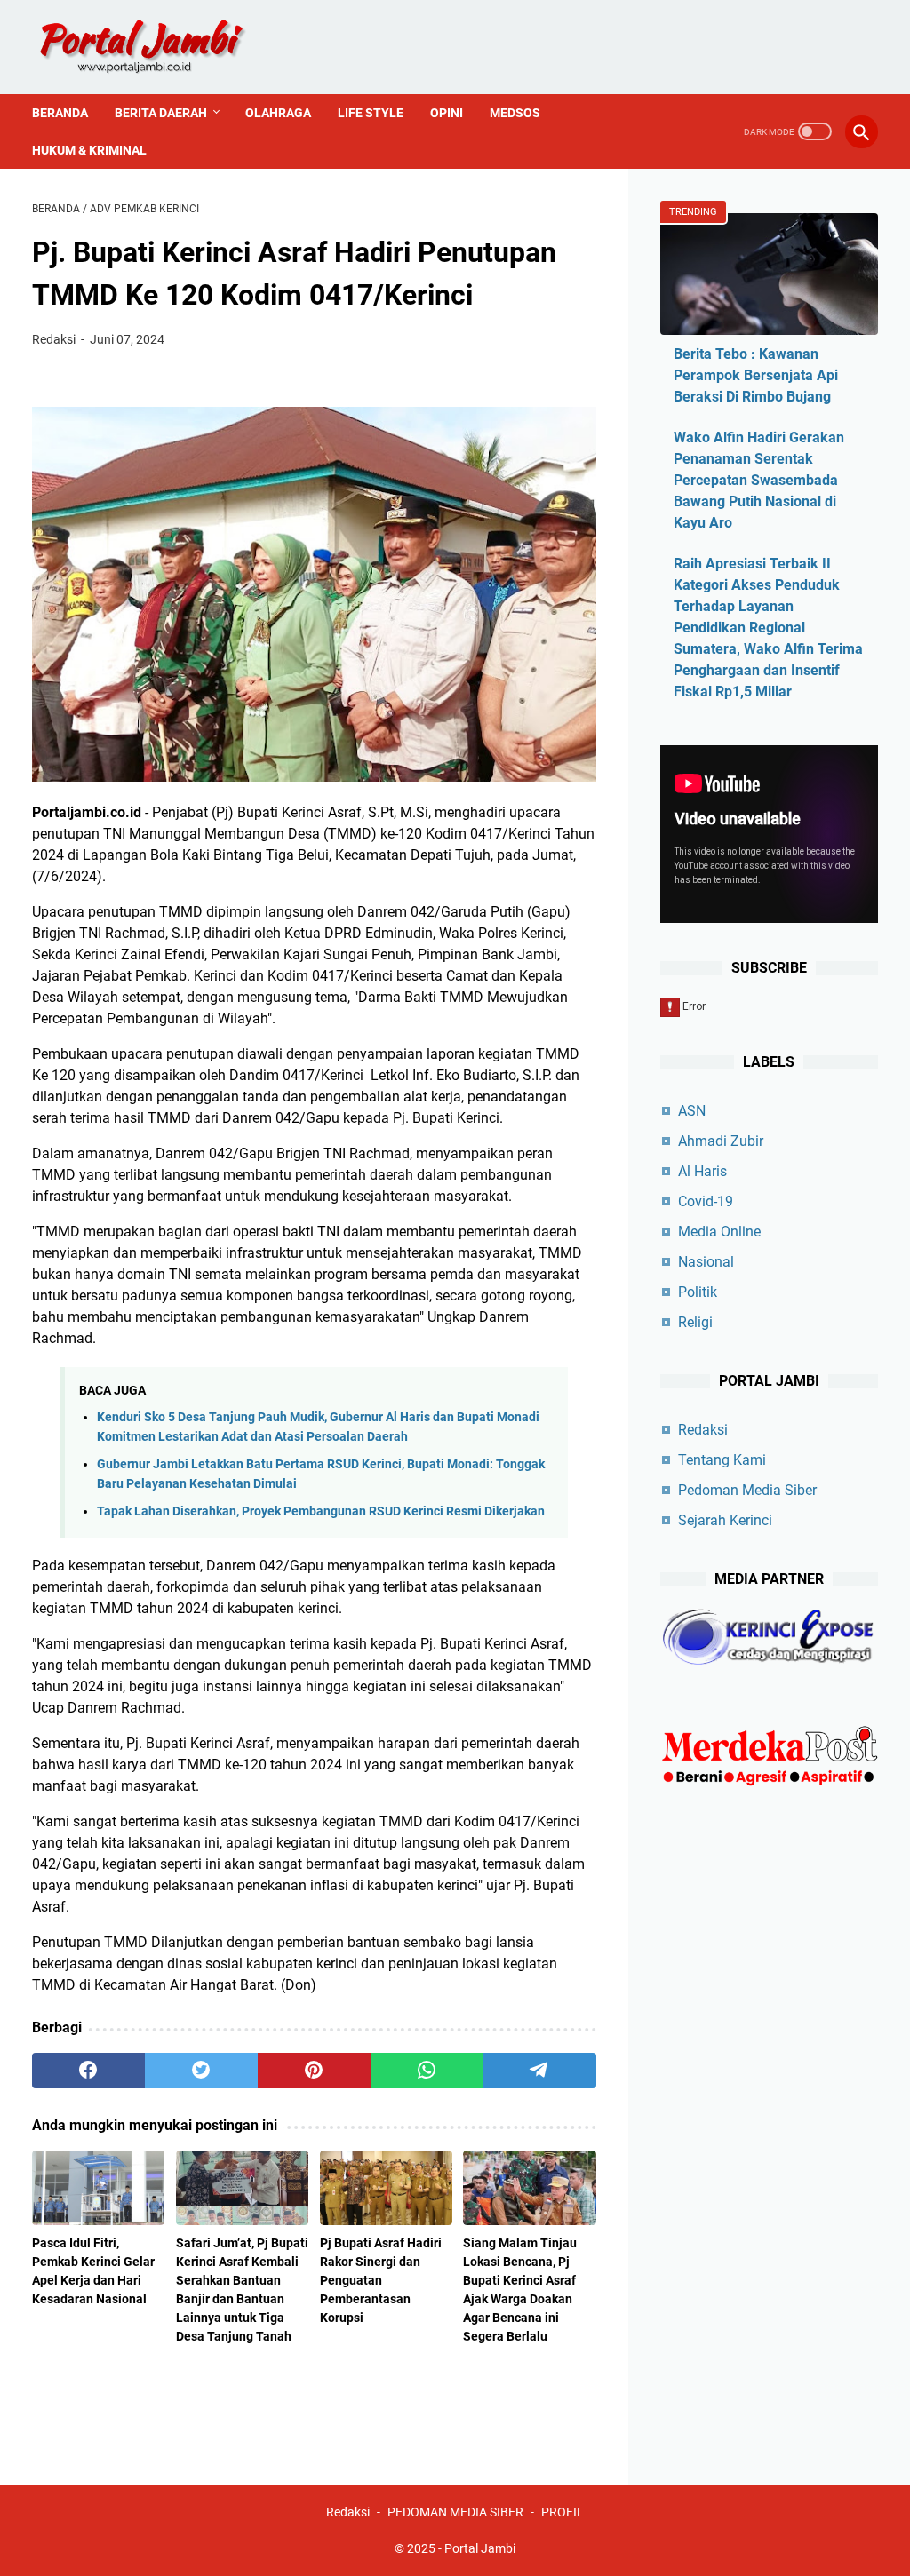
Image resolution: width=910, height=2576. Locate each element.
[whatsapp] (427, 2071)
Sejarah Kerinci (725, 1520)
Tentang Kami (722, 1460)
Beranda (60, 113)
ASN (692, 1111)
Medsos (515, 113)
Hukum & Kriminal (89, 150)
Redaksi (703, 1430)
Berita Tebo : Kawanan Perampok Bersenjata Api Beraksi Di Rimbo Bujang (756, 375)
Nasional (706, 1262)
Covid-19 (706, 1201)
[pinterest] (314, 2071)
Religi (695, 1322)
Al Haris (702, 1171)
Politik (698, 1292)
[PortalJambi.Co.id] (158, 47)
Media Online (719, 1232)
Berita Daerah (161, 113)
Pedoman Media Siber (747, 1490)
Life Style (371, 113)
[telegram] (540, 2071)
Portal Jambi (480, 2548)
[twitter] (201, 2071)
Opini (447, 113)
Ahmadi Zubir (721, 1141)
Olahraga (278, 113)
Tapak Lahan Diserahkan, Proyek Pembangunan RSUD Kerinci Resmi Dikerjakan (321, 1511)
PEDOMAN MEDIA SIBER (455, 2512)
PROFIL (563, 2512)
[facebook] (88, 2071)
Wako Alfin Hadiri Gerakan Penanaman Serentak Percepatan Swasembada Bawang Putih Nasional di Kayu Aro (759, 480)
